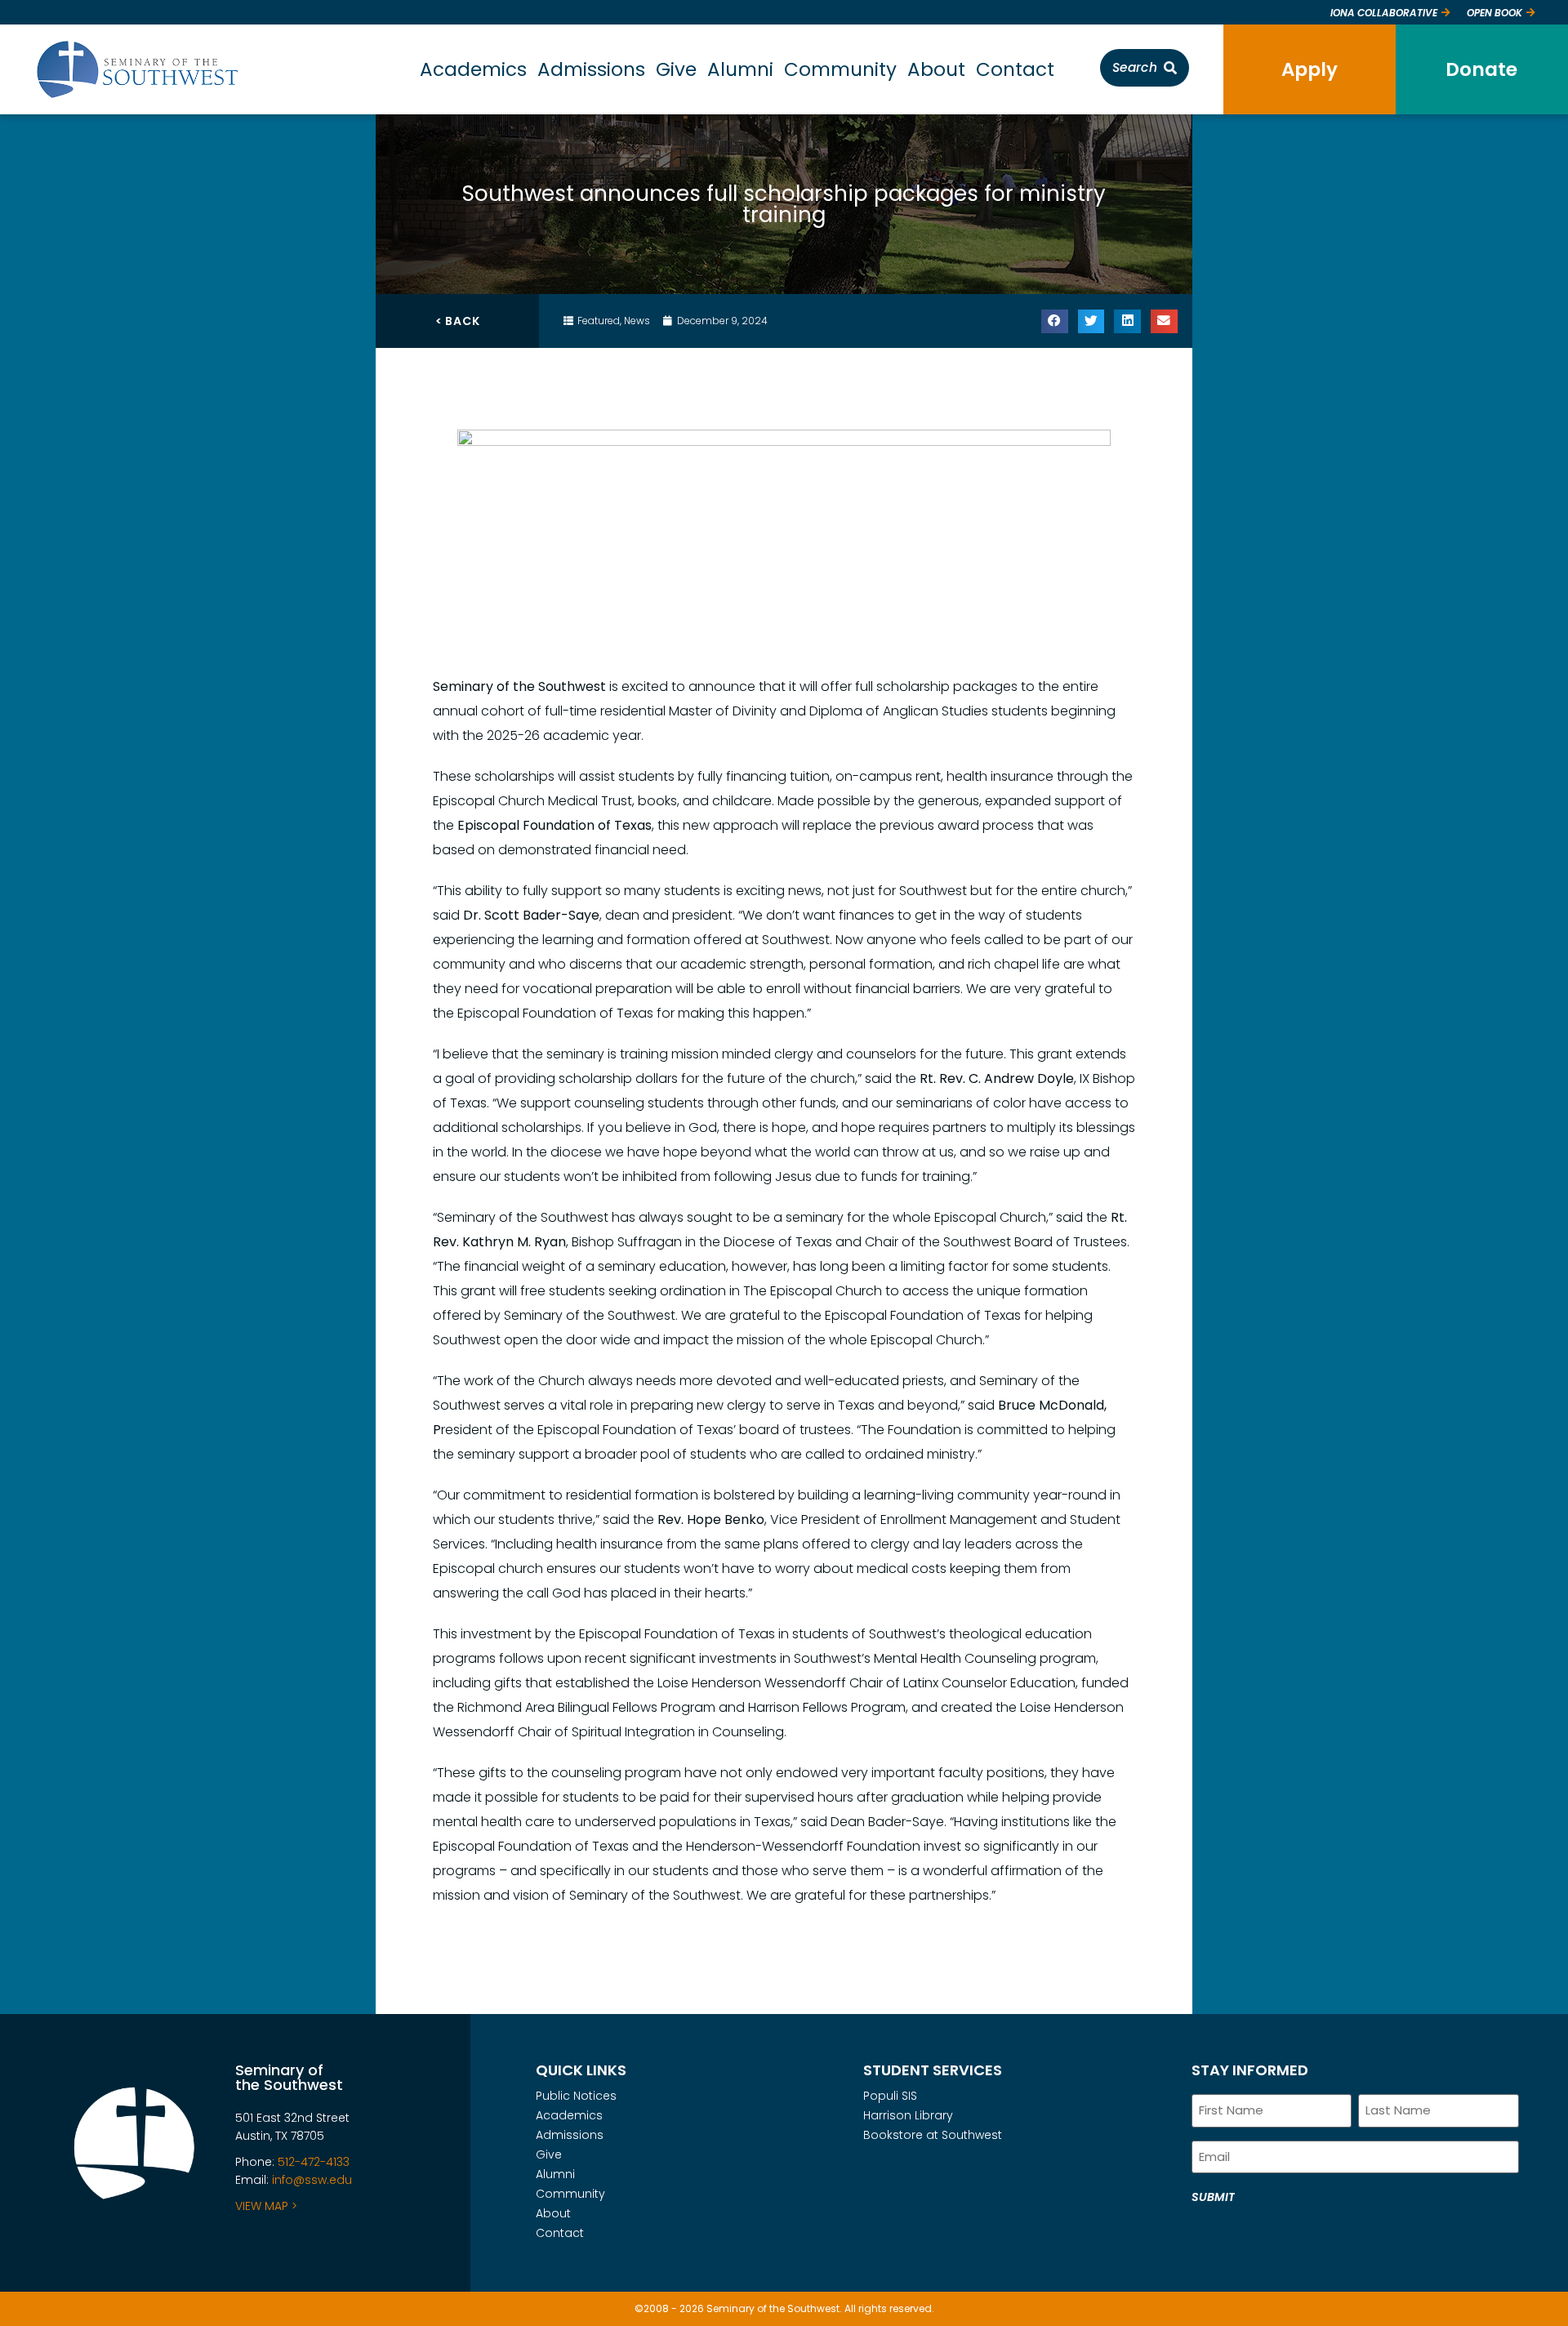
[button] (1055, 321)
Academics (473, 69)
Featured (599, 321)
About (936, 69)
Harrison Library (908, 2115)
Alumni (740, 69)
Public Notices (576, 2096)
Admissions (591, 69)
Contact (1015, 69)
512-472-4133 (314, 2162)
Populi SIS (890, 2096)
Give (676, 69)
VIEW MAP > (266, 2206)
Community (840, 69)
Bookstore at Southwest (933, 2135)
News (637, 321)
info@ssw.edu (312, 2180)
